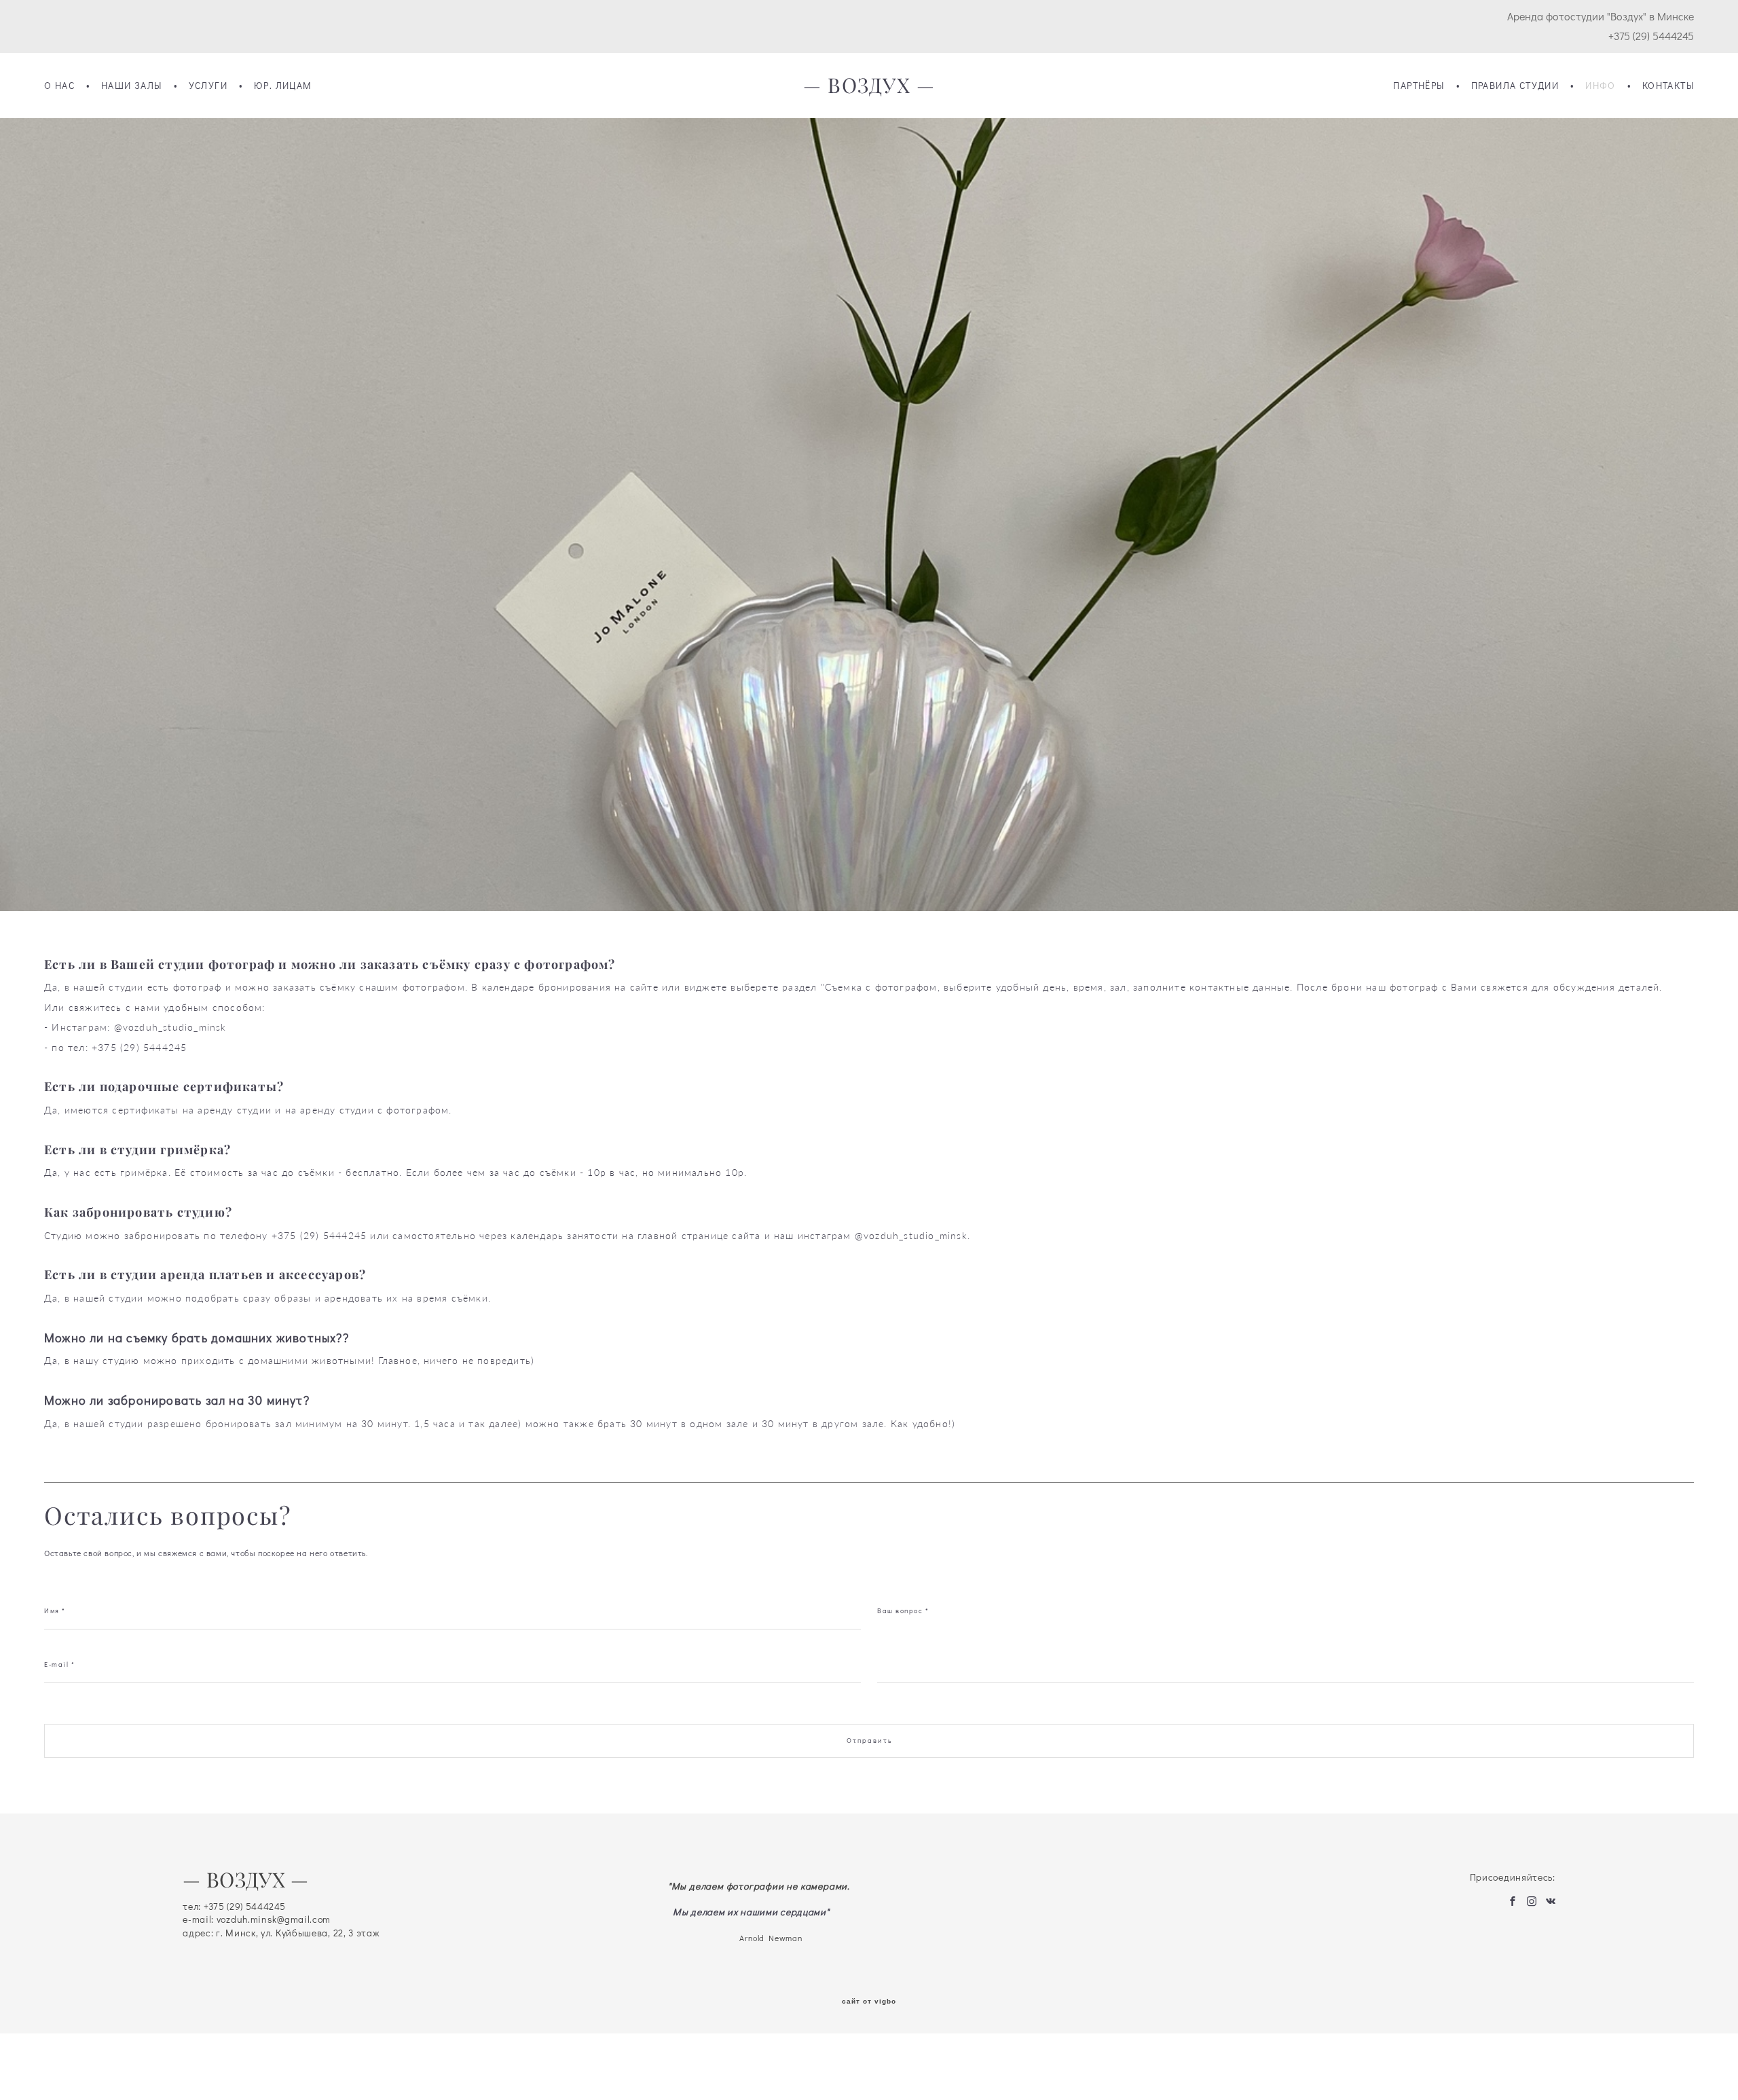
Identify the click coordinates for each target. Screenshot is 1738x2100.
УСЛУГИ (208, 86)
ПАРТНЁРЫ (1419, 86)
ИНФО (1601, 86)
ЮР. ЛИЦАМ (283, 86)
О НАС (59, 86)
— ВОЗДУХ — (869, 86)
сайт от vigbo (869, 2002)
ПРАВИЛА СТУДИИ (1515, 86)
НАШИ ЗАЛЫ (132, 86)
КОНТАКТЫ (1668, 86)
